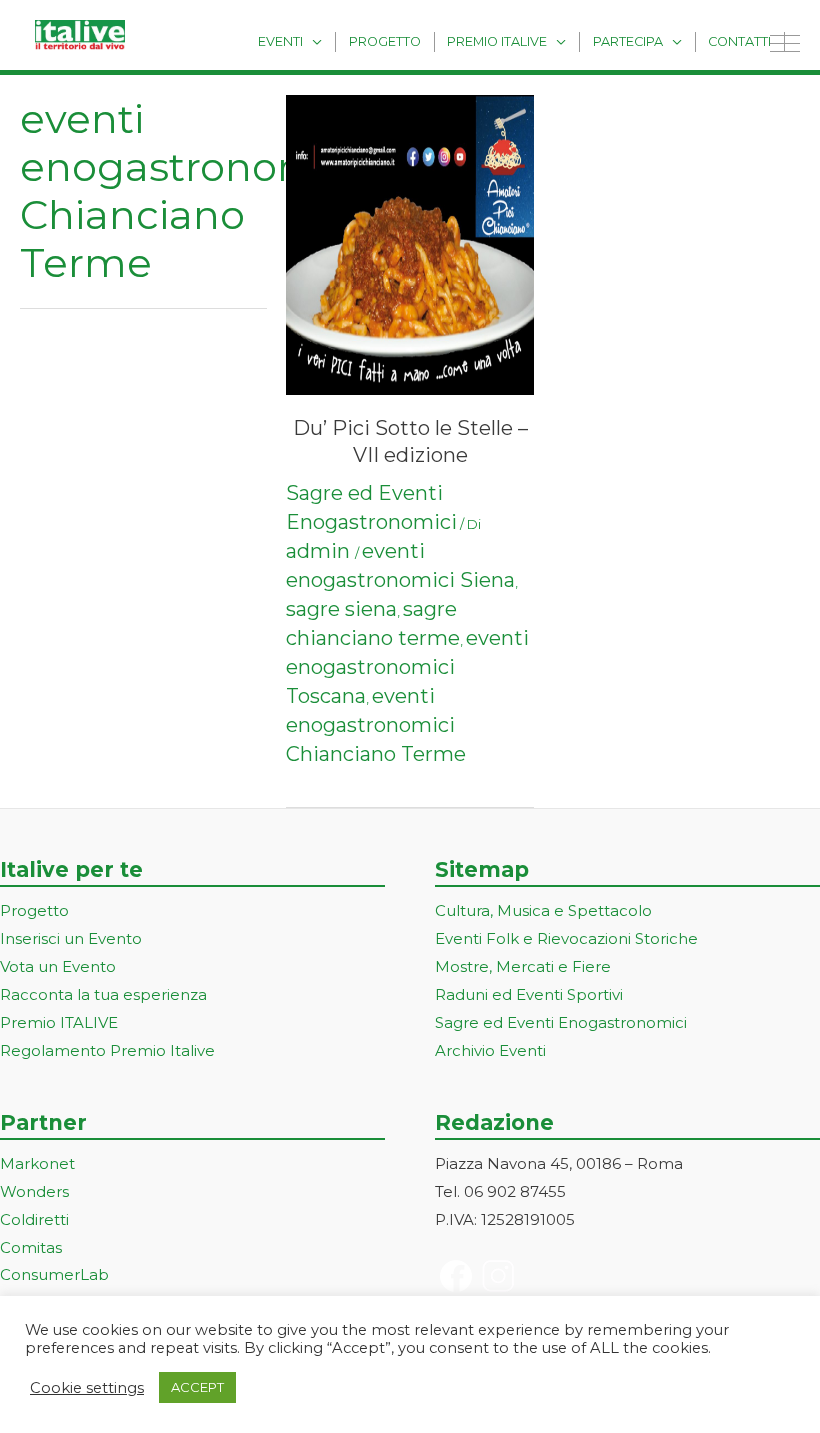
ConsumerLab (54, 1274)
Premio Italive (497, 41)
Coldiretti (34, 1219)
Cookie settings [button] (87, 1388)
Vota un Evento (58, 966)
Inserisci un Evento (71, 938)
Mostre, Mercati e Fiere (523, 966)
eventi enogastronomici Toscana (407, 667)
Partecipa (628, 41)
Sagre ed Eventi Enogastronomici (561, 1022)
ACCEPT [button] (197, 1387)
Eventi (280, 41)
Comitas (31, 1247)
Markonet (37, 1163)
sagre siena (341, 609)
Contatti (739, 41)
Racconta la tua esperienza (103, 994)
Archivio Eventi (490, 1050)
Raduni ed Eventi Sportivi (529, 994)
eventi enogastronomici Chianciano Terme (376, 725)
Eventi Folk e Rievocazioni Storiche (566, 938)
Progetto (385, 41)
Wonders (34, 1191)
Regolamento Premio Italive (107, 1050)
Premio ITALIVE (59, 1022)
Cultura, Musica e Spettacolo (543, 910)
